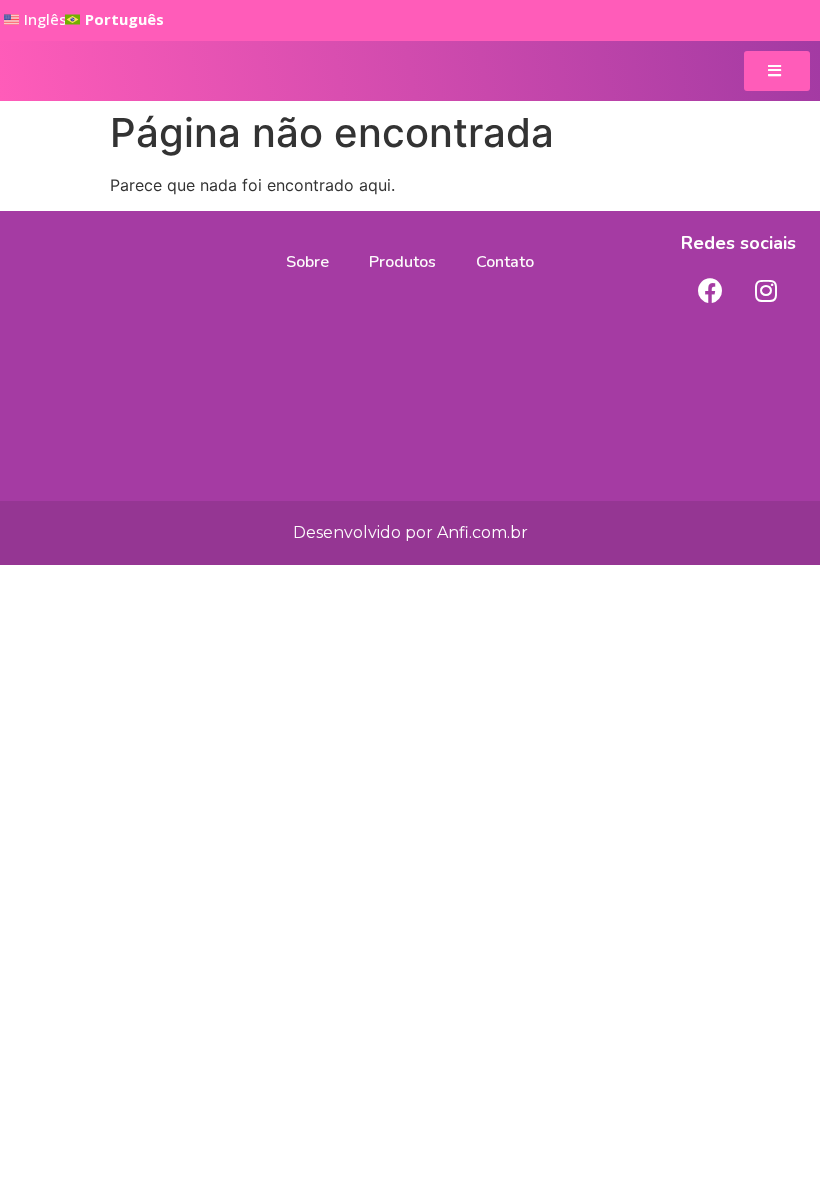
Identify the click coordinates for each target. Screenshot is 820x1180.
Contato (505, 262)
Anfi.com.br (482, 532)
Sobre (307, 262)
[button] (114, 20)
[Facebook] (711, 290)
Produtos (402, 262)
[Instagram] (766, 290)
